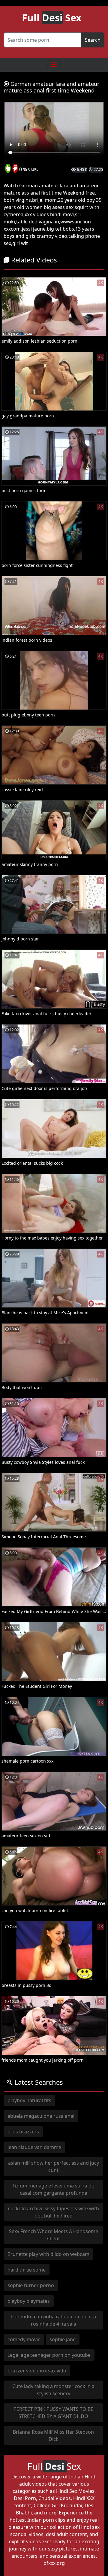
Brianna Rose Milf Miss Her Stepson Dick (53, 2435)
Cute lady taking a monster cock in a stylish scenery (53, 2390)
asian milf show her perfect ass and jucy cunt (54, 2166)
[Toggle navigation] (54, 65)
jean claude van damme (34, 2147)
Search (93, 40)
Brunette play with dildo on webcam (48, 2254)
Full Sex (52, 18)
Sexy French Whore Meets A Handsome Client (54, 2235)
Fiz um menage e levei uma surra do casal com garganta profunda (54, 2189)
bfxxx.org (54, 2563)
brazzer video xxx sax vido (37, 2371)
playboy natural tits (29, 2100)
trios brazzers (23, 2132)
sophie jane (63, 2339)
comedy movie (24, 2339)
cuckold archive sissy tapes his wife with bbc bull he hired (54, 2212)
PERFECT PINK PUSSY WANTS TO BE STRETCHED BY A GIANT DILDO (53, 2413)
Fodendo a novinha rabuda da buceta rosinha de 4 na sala (54, 2320)
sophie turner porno (31, 2285)
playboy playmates (29, 2301)
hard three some (27, 2270)
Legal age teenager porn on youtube (49, 2355)
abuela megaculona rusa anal (41, 2116)
